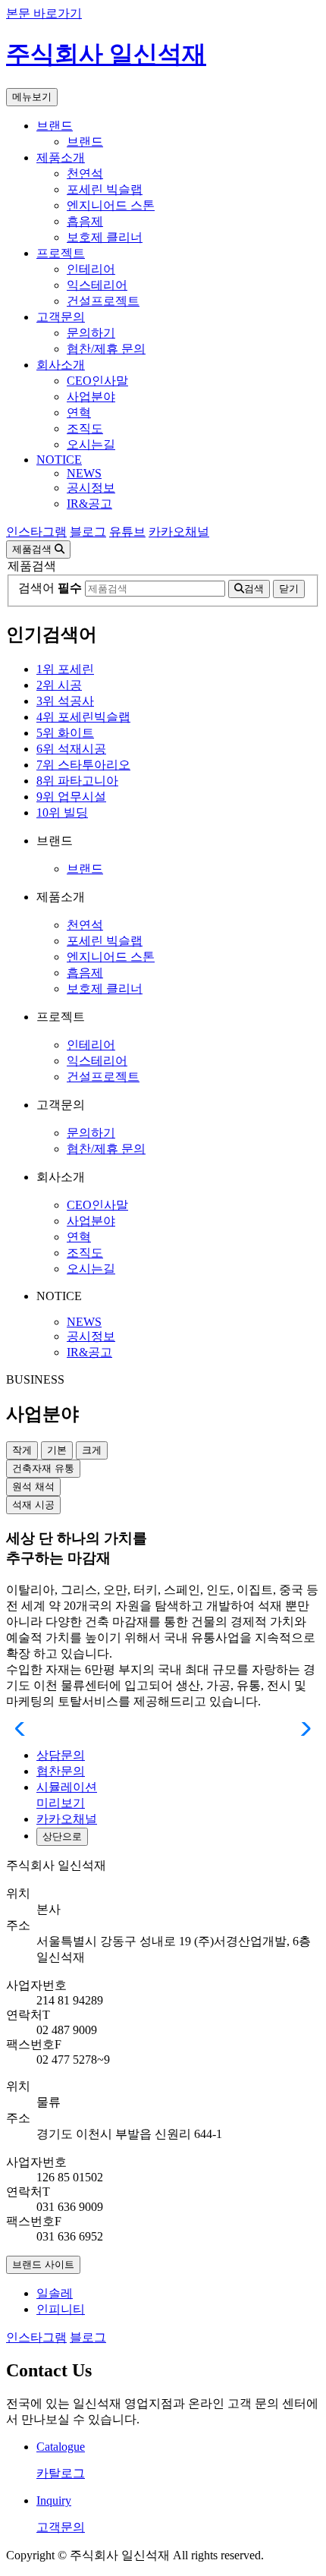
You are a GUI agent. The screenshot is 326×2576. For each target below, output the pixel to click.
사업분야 (91, 397)
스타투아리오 (83, 765)
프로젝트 (61, 253)
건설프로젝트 (103, 301)
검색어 (50, 588)
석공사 (65, 701)
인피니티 (61, 2309)
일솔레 (55, 2293)
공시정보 (91, 488)
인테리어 (91, 269)
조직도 (85, 428)
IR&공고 (89, 504)
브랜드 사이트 (43, 2264)
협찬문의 (61, 1771)
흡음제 (85, 221)
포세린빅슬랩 (83, 717)
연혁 (79, 413)
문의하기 (91, 333)
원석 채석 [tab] (33, 1486)
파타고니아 (77, 781)
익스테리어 (97, 285)
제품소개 (61, 157)
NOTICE (59, 460)
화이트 (65, 733)
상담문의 (61, 1755)
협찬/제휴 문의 (106, 349)
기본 (57, 1450)
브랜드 (55, 126)
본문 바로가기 (44, 13)
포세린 (65, 669)
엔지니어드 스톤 (111, 205)
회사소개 (61, 365)
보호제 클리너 (105, 237)
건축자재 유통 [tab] (43, 1468)
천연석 (85, 173)
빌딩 (62, 812)
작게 (22, 1450)
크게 (92, 1450)
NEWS (84, 473)
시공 (59, 685)
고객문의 (61, 317)
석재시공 (71, 749)
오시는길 (91, 444)
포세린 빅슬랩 (105, 189)
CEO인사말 (97, 381)
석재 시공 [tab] (33, 1505)
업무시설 (71, 797)
